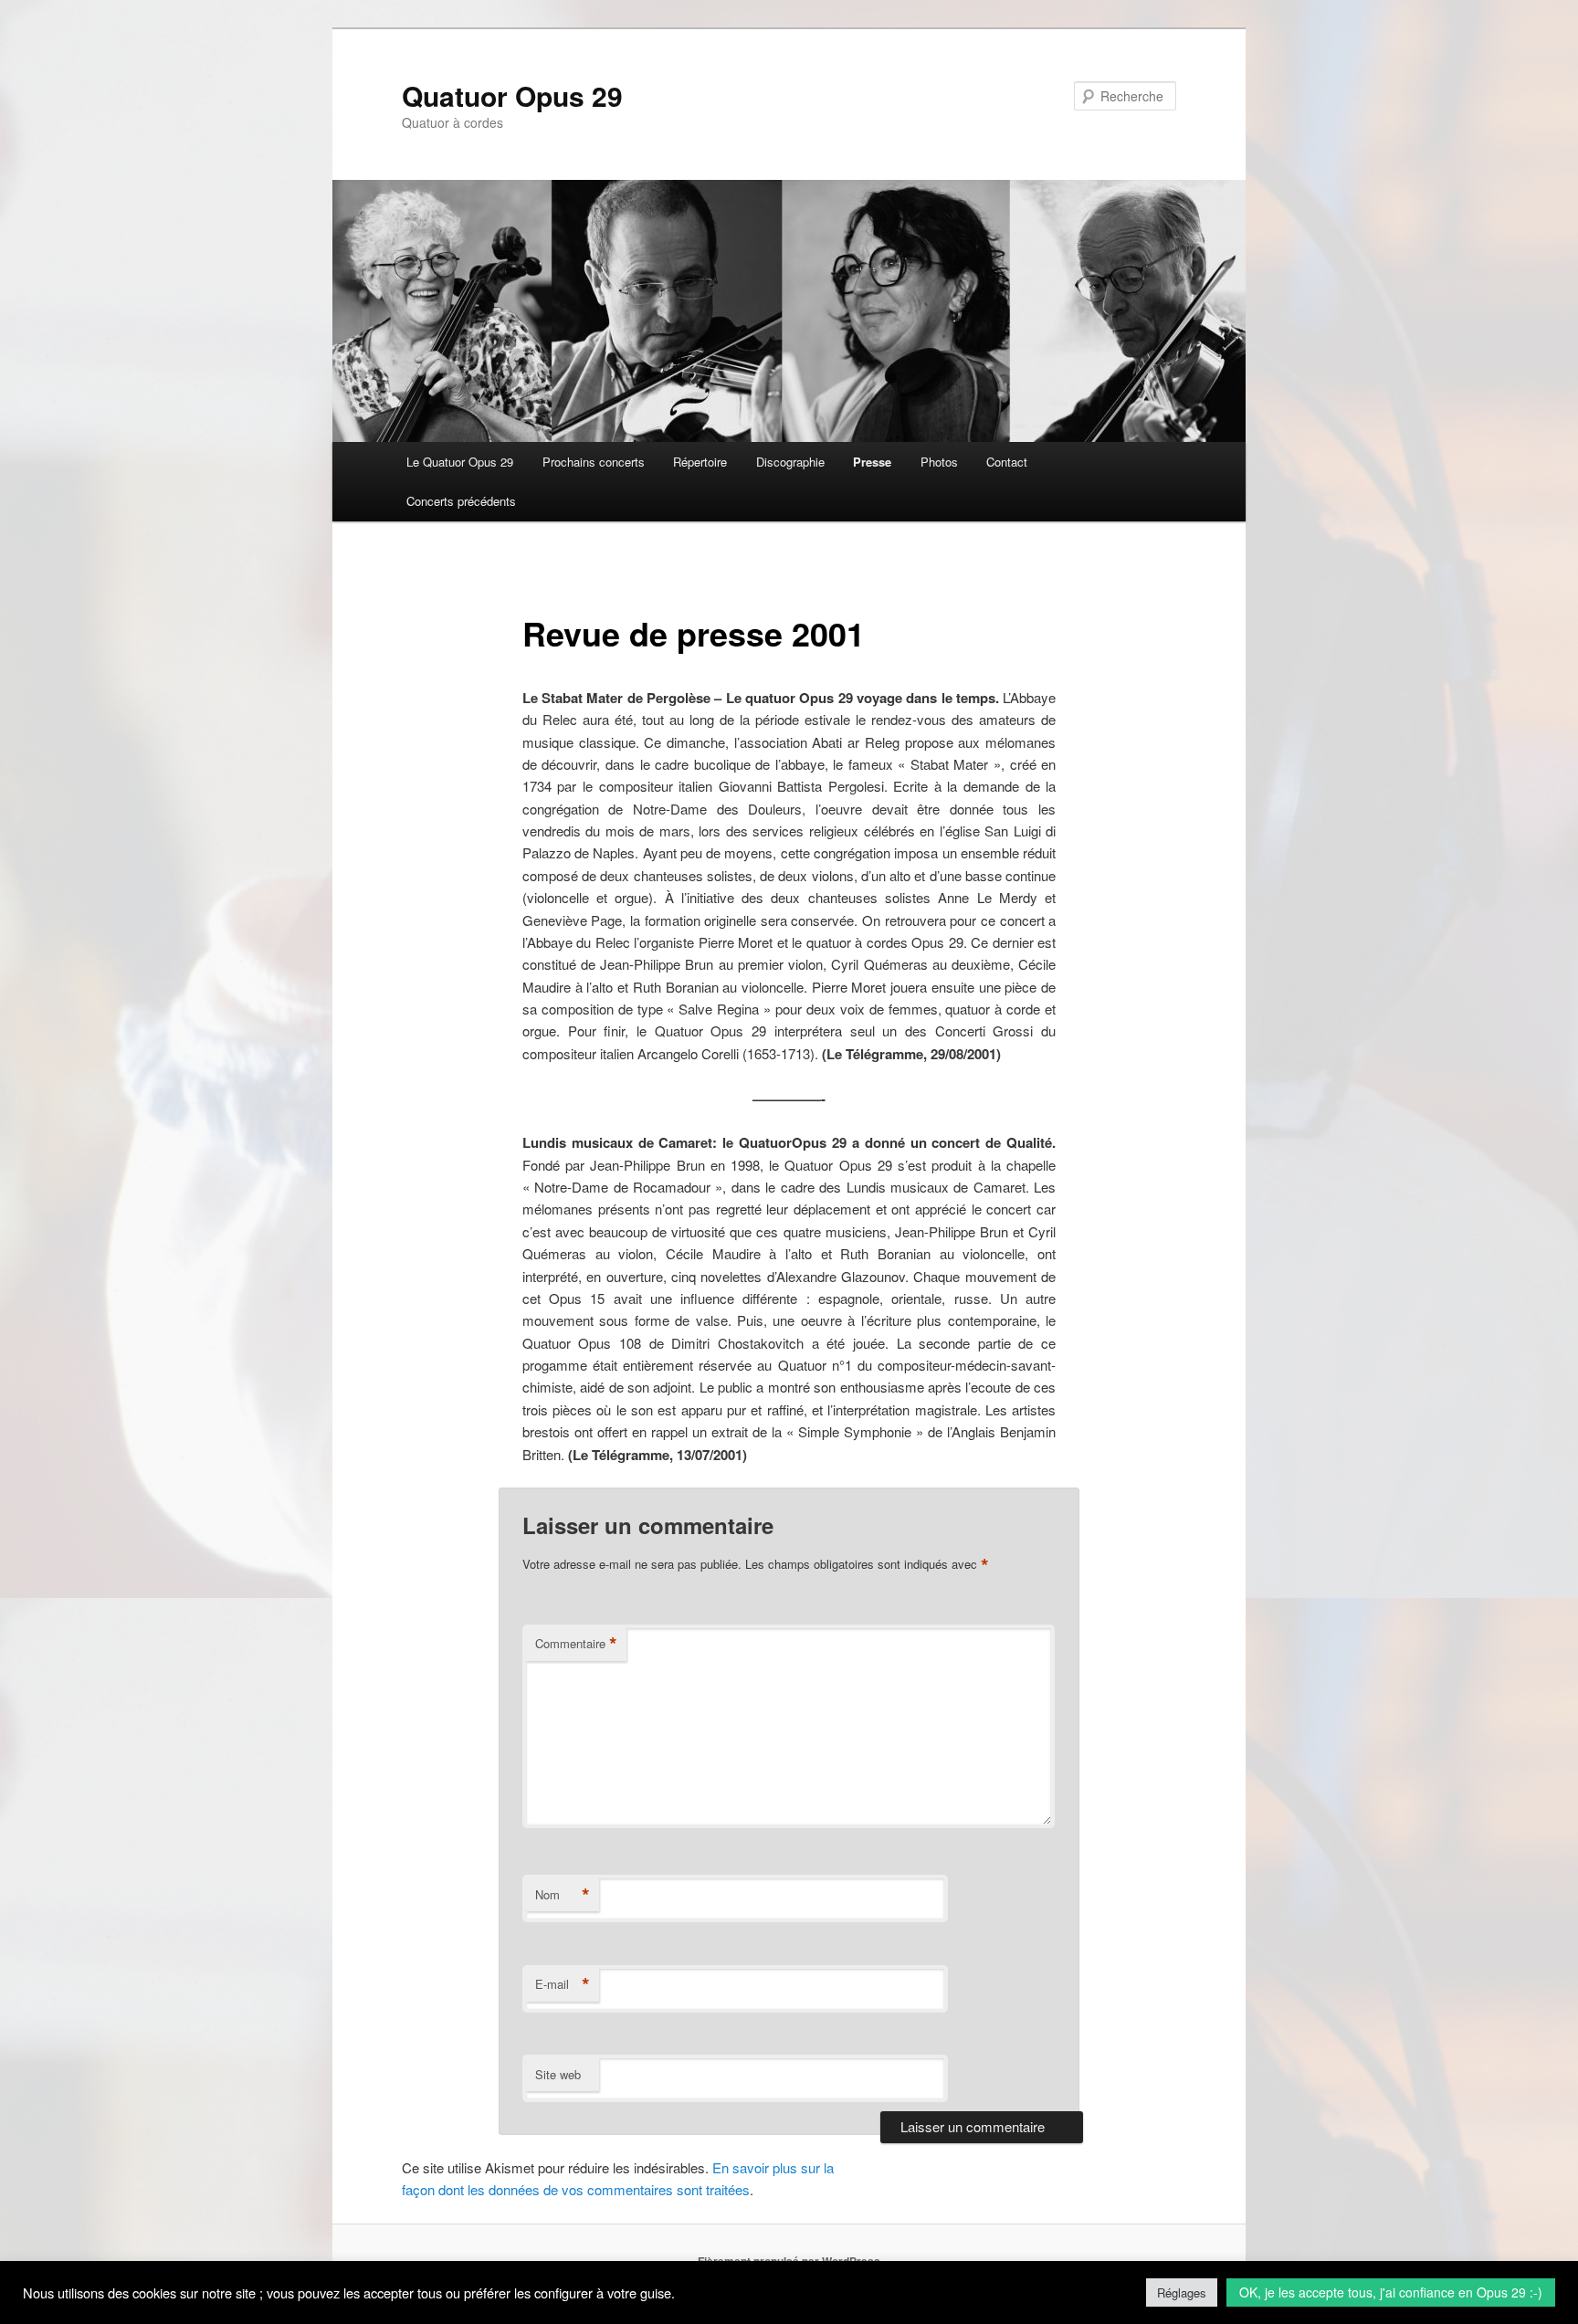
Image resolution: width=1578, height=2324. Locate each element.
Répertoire (700, 462)
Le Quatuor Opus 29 (460, 462)
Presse (872, 462)
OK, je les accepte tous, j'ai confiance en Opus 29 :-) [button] (1391, 2292)
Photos (939, 462)
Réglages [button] (1182, 2292)
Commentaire (576, 1644)
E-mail (563, 1984)
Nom (563, 1895)
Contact (1007, 462)
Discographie (790, 462)
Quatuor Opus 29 (512, 95)
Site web (558, 2074)
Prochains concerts (594, 462)
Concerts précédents (461, 501)
